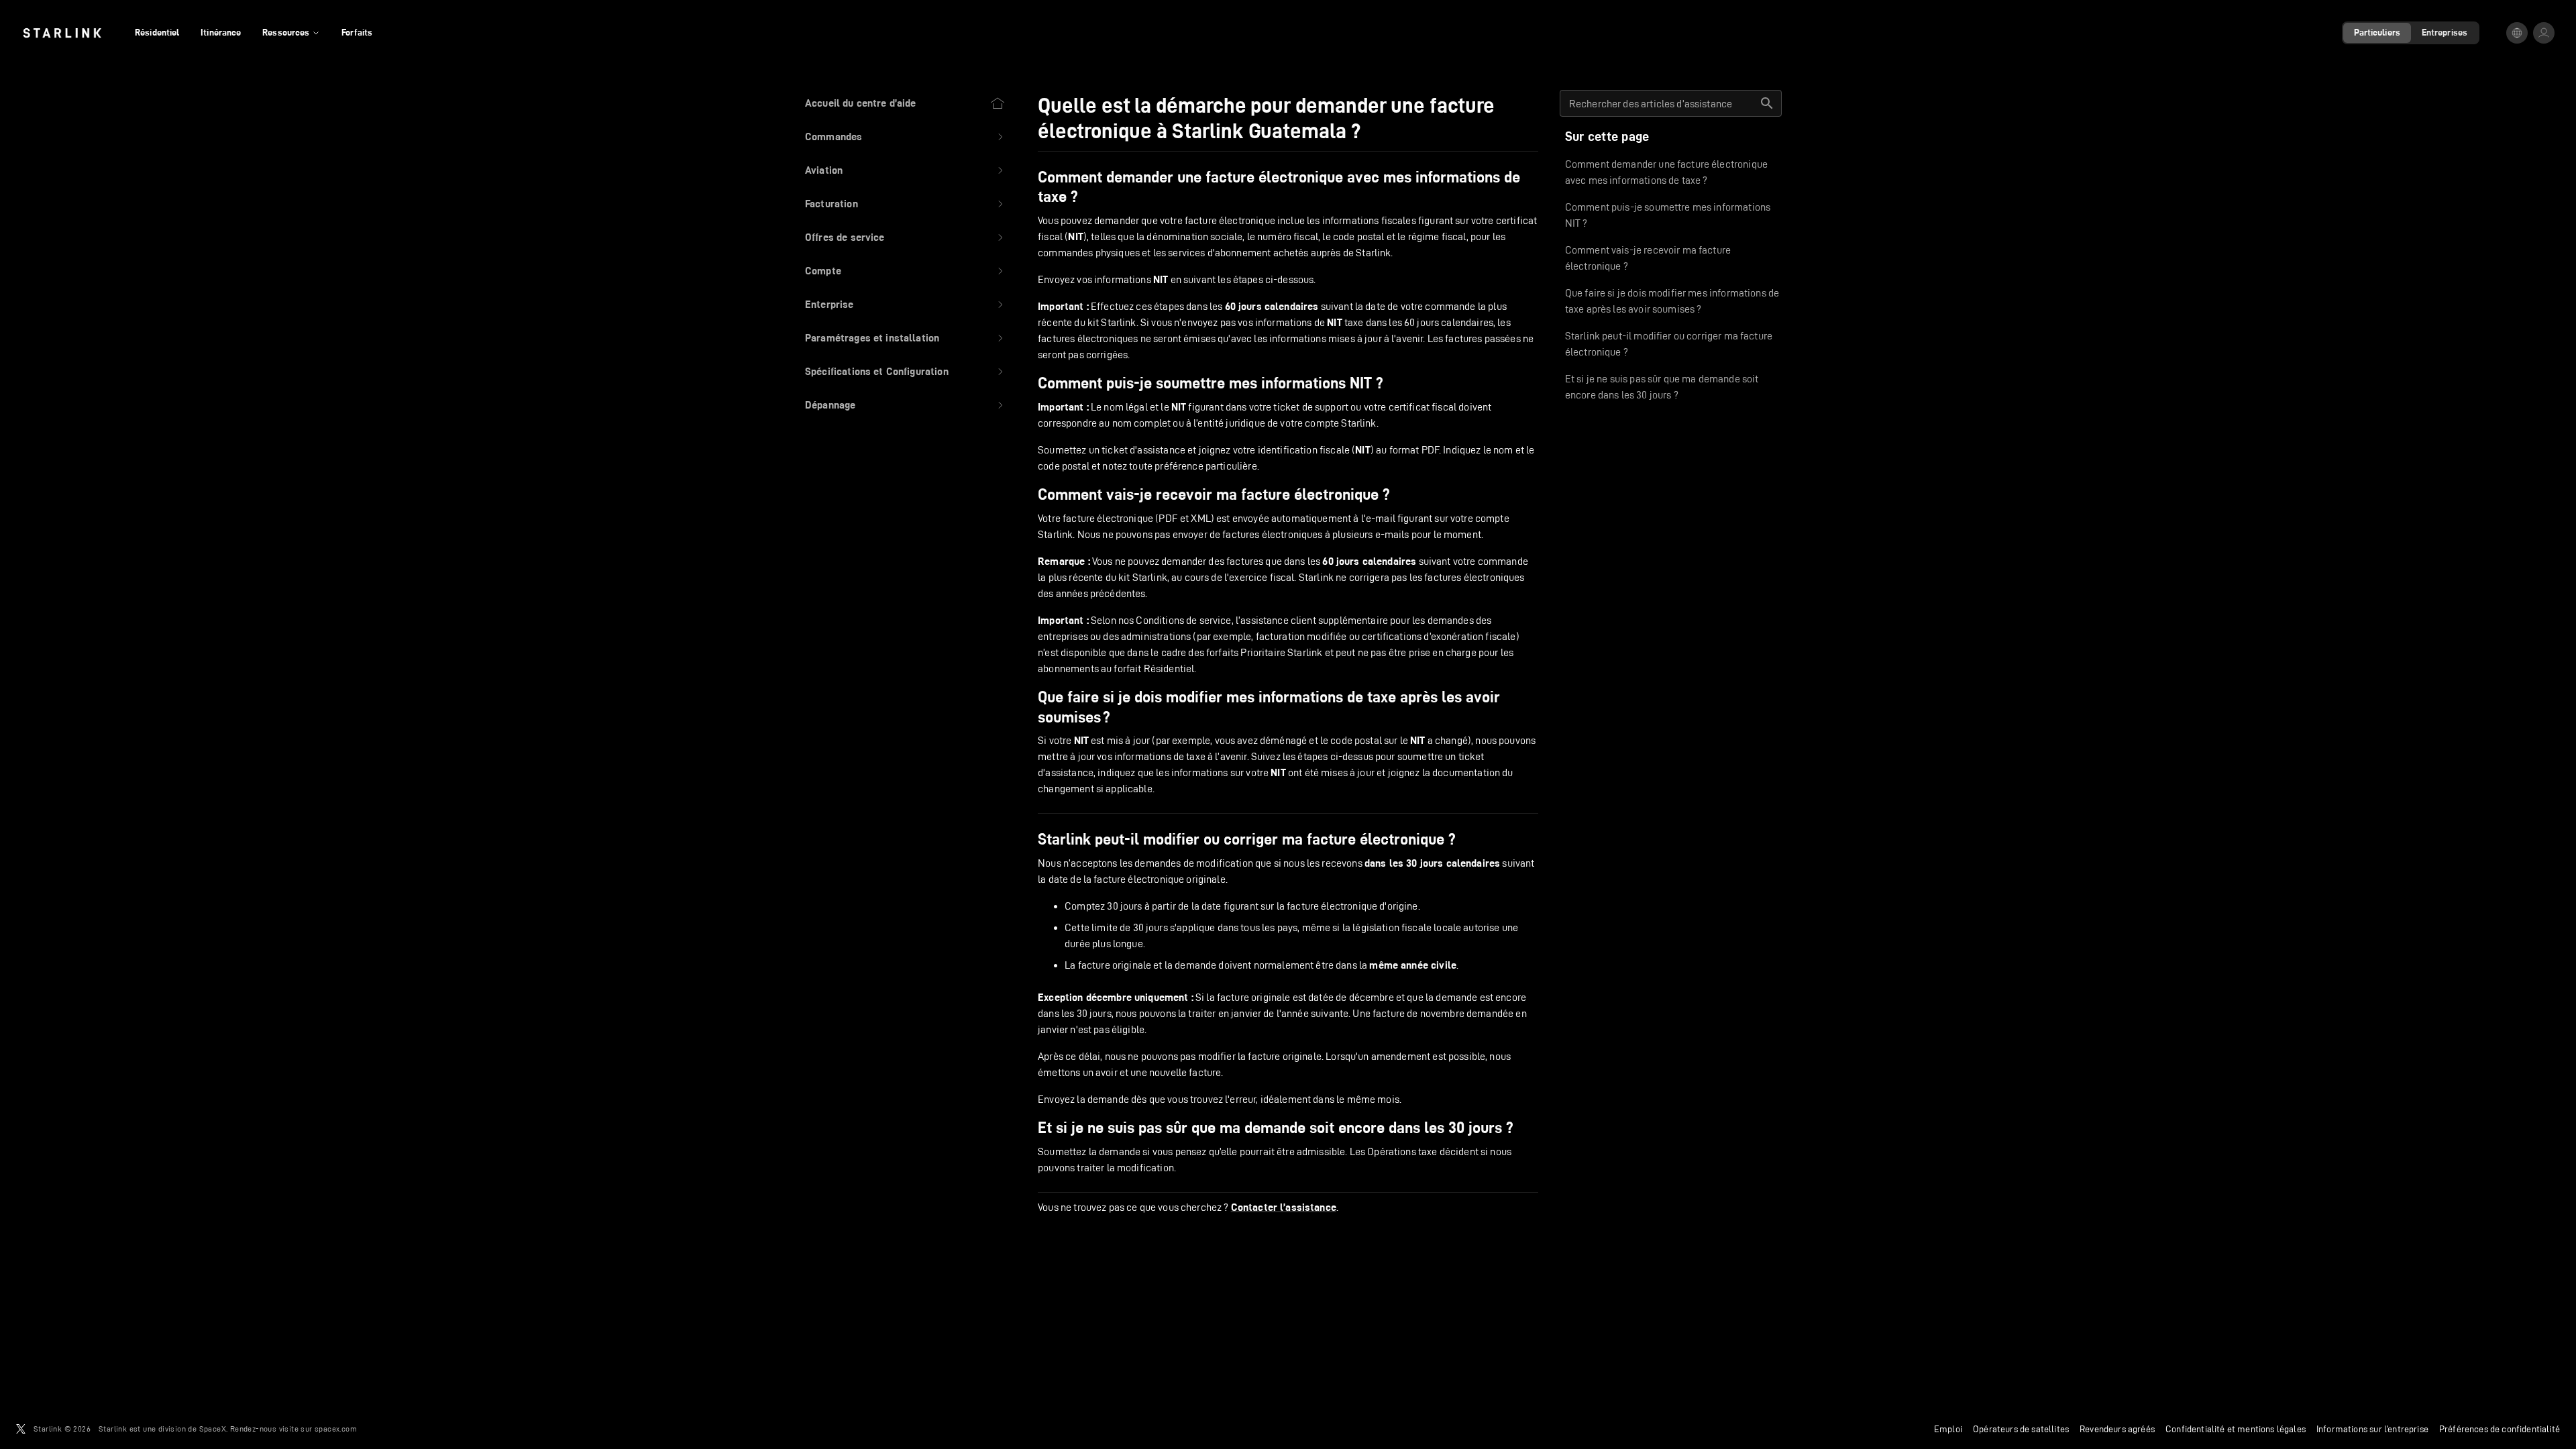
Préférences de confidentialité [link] (2500, 1429)
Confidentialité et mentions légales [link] (2236, 1429)
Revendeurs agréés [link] (2117, 1429)
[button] (905, 137)
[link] (62, 33)
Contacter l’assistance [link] (1284, 1207)
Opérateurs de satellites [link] (2021, 1429)
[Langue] (2517, 33)
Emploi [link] (1948, 1429)
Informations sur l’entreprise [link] (2372, 1429)
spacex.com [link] (336, 1429)
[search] (1767, 103)
